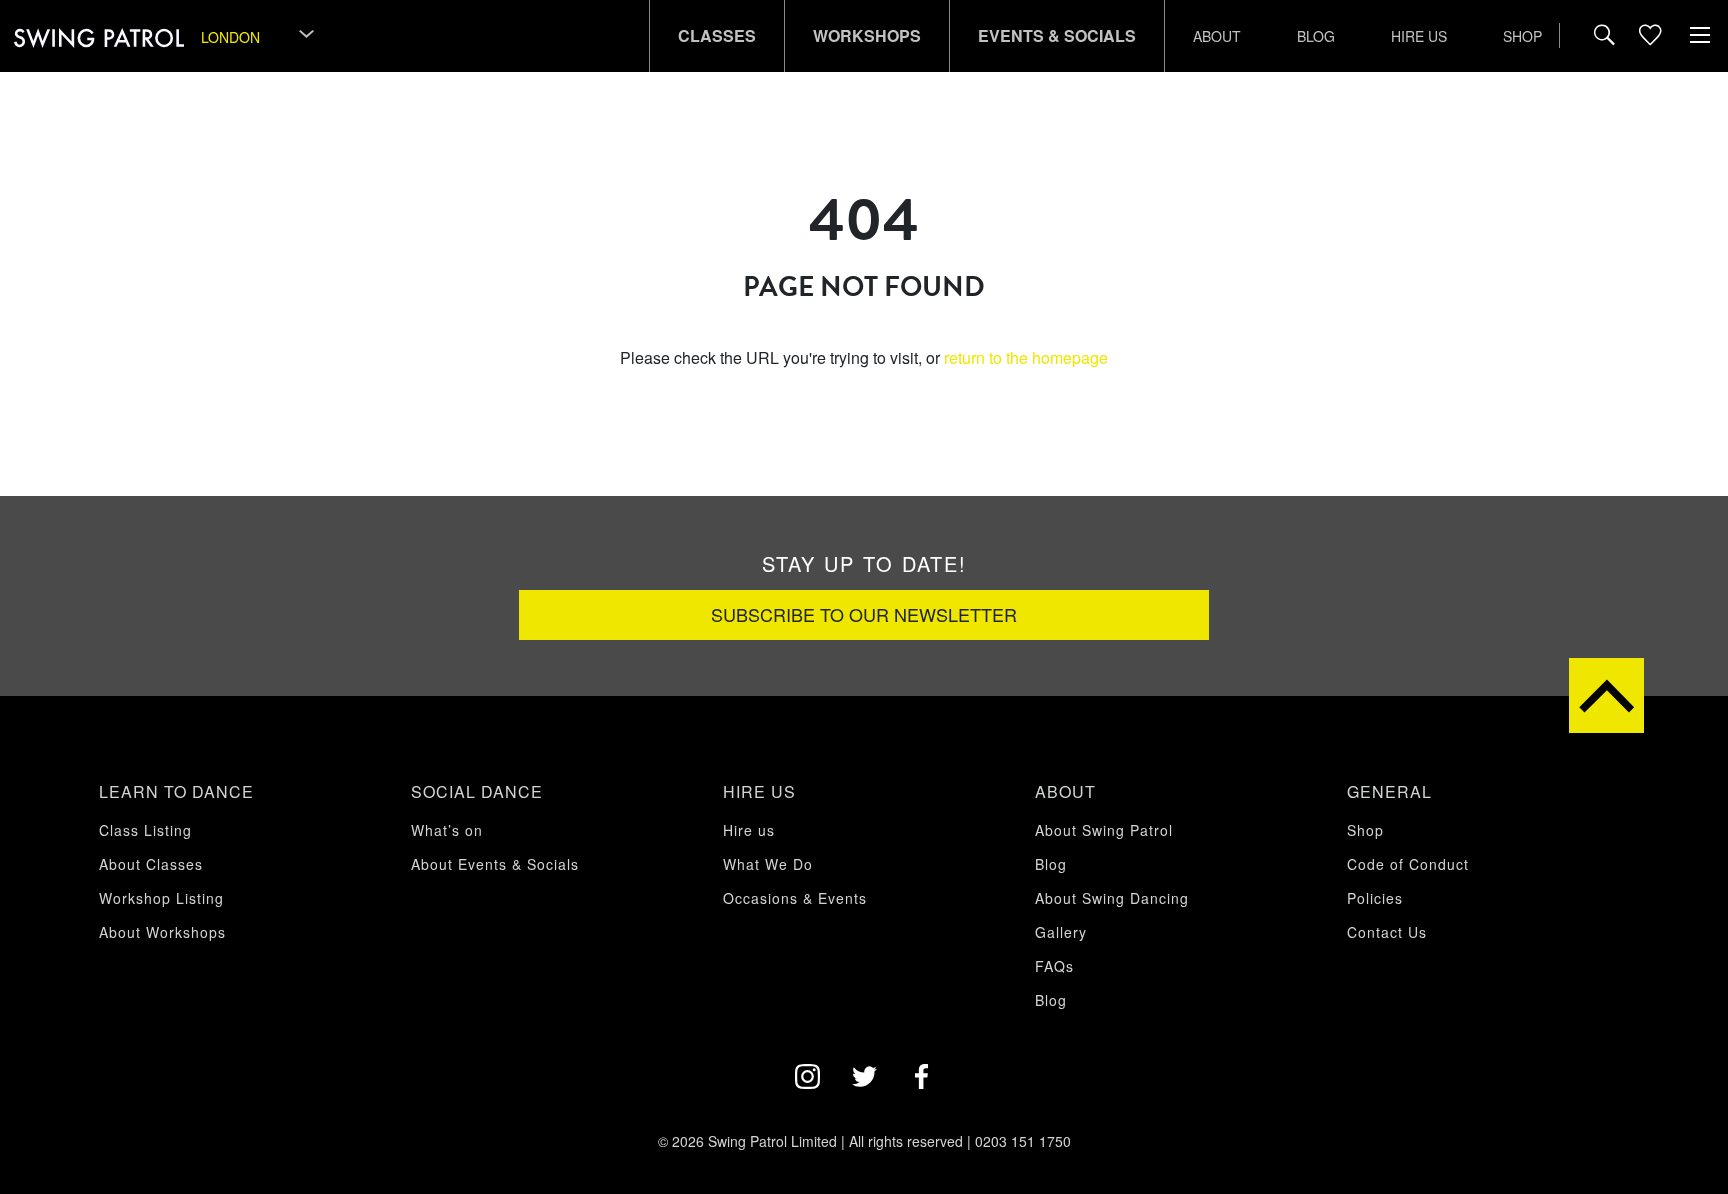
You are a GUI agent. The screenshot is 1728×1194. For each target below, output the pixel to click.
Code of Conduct (1408, 864)
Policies (1375, 898)
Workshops (867, 35)
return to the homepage (1026, 357)
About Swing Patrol (1104, 830)
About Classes (151, 864)
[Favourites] (1650, 36)
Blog (1316, 36)
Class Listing (145, 830)
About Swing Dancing (1112, 898)
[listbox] (259, 36)
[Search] (1604, 36)
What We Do (768, 864)
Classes (717, 35)
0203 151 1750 (1023, 1141)
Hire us (1419, 36)
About (1217, 36)
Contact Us (1387, 932)
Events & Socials (1057, 35)
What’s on (447, 830)
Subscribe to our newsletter (864, 614)
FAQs (1054, 966)
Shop (1522, 36)
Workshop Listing (161, 898)
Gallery (1061, 932)
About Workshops (162, 932)
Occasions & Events (795, 898)
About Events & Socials (495, 864)
